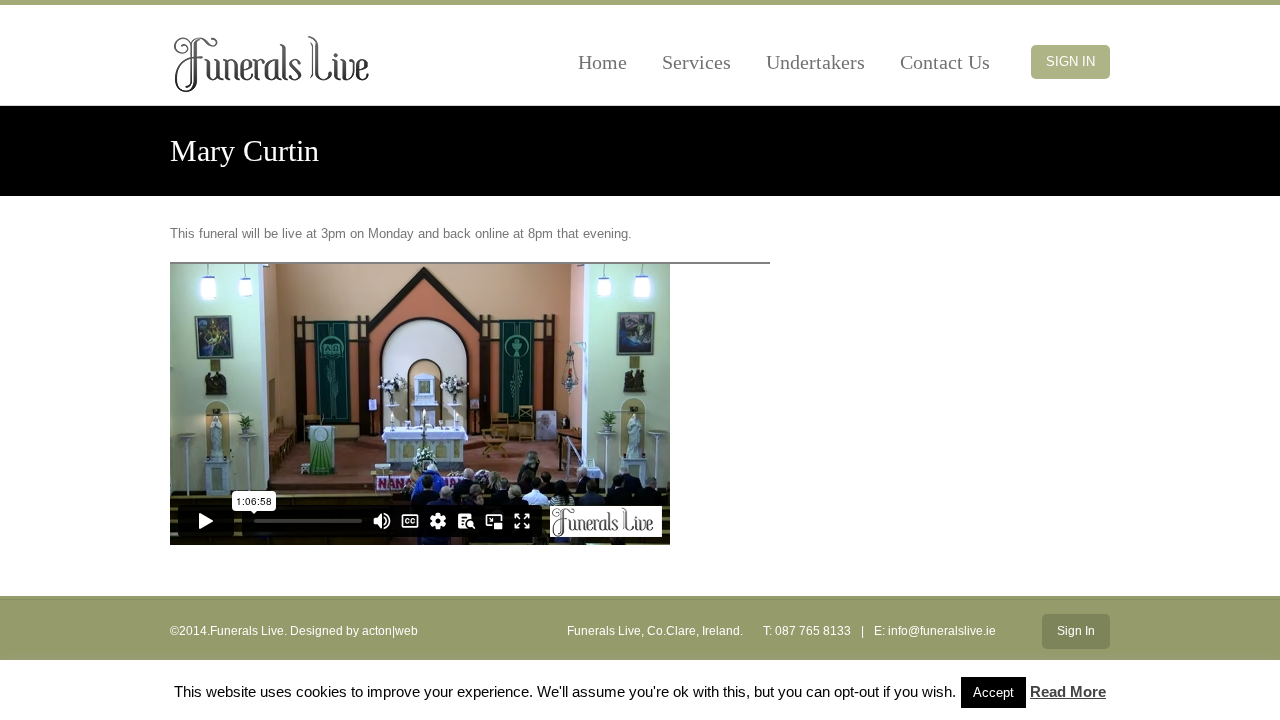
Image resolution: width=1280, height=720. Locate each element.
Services (696, 62)
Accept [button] (993, 692)
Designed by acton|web (354, 631)
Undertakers (815, 62)
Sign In (1070, 61)
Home (602, 62)
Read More (1068, 691)
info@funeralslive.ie (942, 631)
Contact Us (945, 62)
